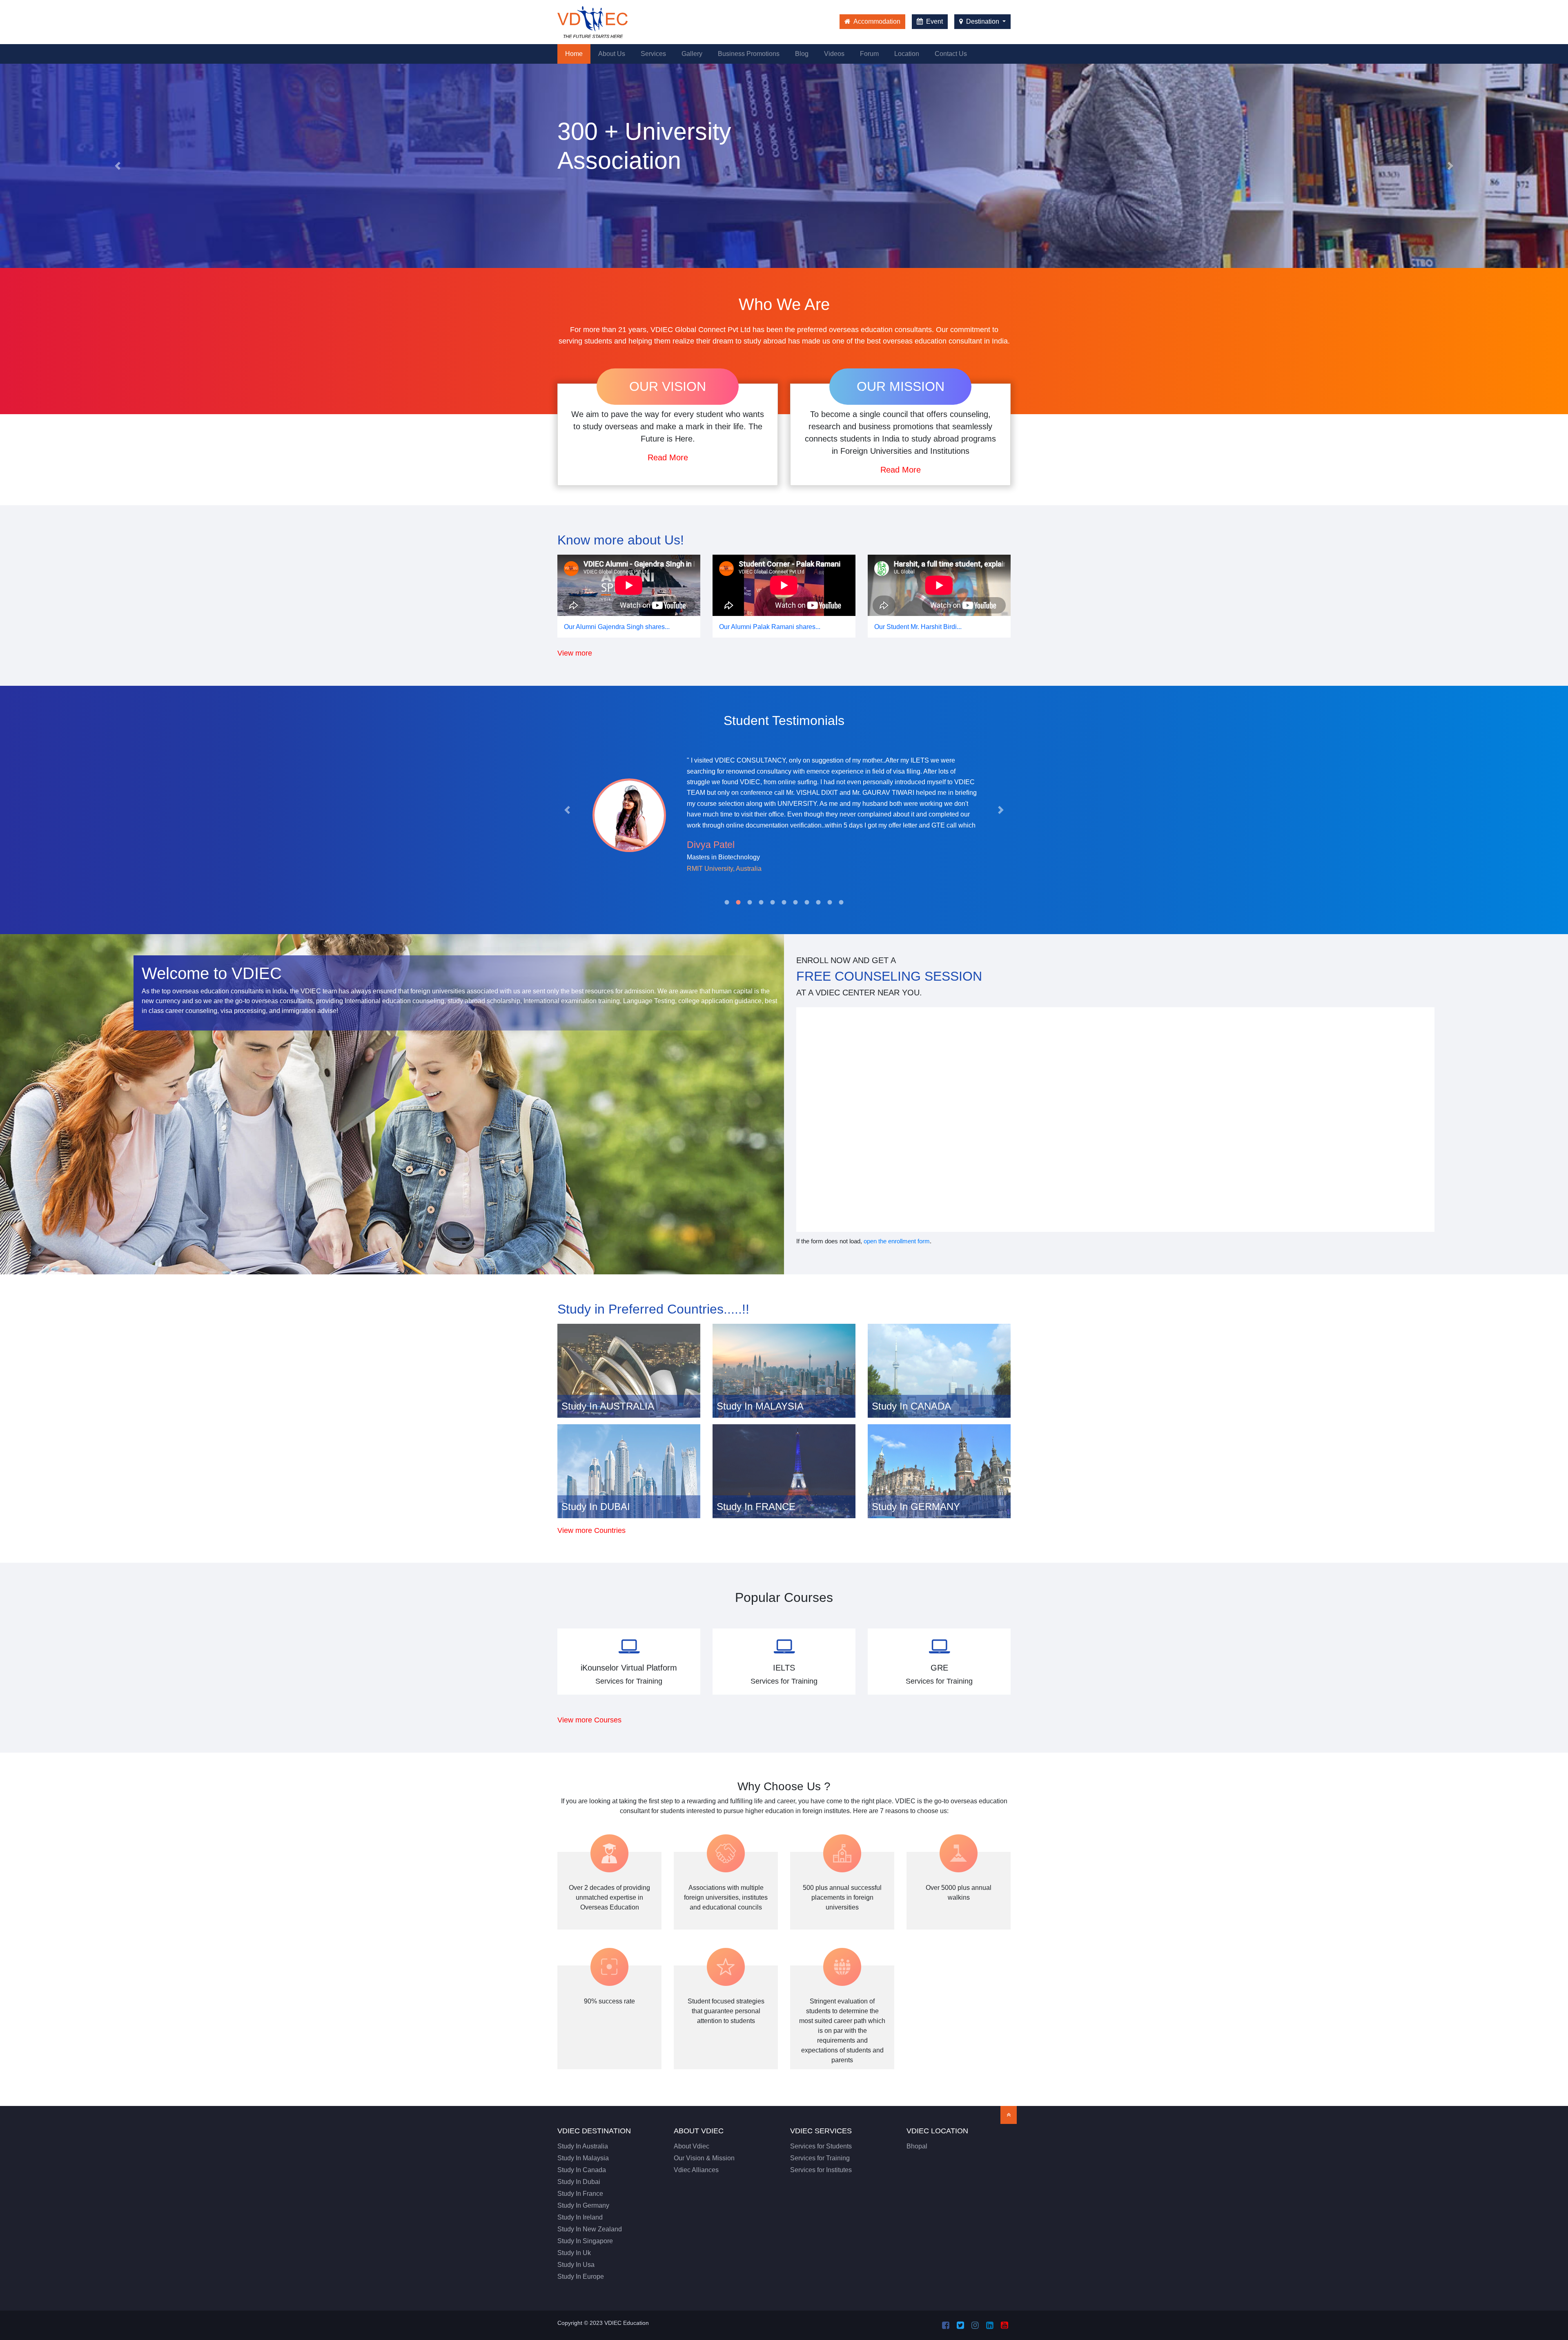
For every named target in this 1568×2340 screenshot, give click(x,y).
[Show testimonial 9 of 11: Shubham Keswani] (818, 902)
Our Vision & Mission (704, 2158)
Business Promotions (749, 54)
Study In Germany (583, 2205)
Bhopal (917, 2146)
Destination (983, 21)
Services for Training (820, 2158)
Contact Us (951, 54)
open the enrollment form (897, 1241)
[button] (118, 166)
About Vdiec (692, 2146)
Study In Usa (576, 2265)
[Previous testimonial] (567, 810)
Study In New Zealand (590, 2229)
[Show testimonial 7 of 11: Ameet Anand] (795, 902)
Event (934, 21)
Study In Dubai (579, 2182)
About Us (612, 54)
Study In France (580, 2194)
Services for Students (821, 2146)
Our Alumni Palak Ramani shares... (770, 627)
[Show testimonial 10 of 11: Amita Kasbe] (830, 902)
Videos (834, 54)
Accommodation (876, 21)
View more (575, 653)
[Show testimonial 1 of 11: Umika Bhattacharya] (727, 902)
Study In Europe (581, 2276)
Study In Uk (574, 2253)
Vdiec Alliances (696, 2170)
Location (907, 54)
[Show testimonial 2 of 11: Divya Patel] (738, 902)
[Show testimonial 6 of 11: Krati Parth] (784, 902)
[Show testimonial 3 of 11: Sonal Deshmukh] (750, 902)
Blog (802, 54)
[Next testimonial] (1001, 810)
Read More (668, 457)
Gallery (692, 54)
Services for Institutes (821, 2170)
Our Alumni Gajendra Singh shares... (617, 627)
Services (653, 54)
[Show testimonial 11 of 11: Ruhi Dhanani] (841, 902)
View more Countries (591, 1530)
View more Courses (589, 1720)
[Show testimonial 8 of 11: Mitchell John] (807, 902)
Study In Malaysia (583, 2158)
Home (578, 54)
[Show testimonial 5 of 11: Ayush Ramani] (773, 902)
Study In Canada (582, 2170)
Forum (869, 54)
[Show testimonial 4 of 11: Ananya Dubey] (761, 902)
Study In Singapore (585, 2241)
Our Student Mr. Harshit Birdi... (918, 627)
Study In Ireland (580, 2217)
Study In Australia (583, 2146)
